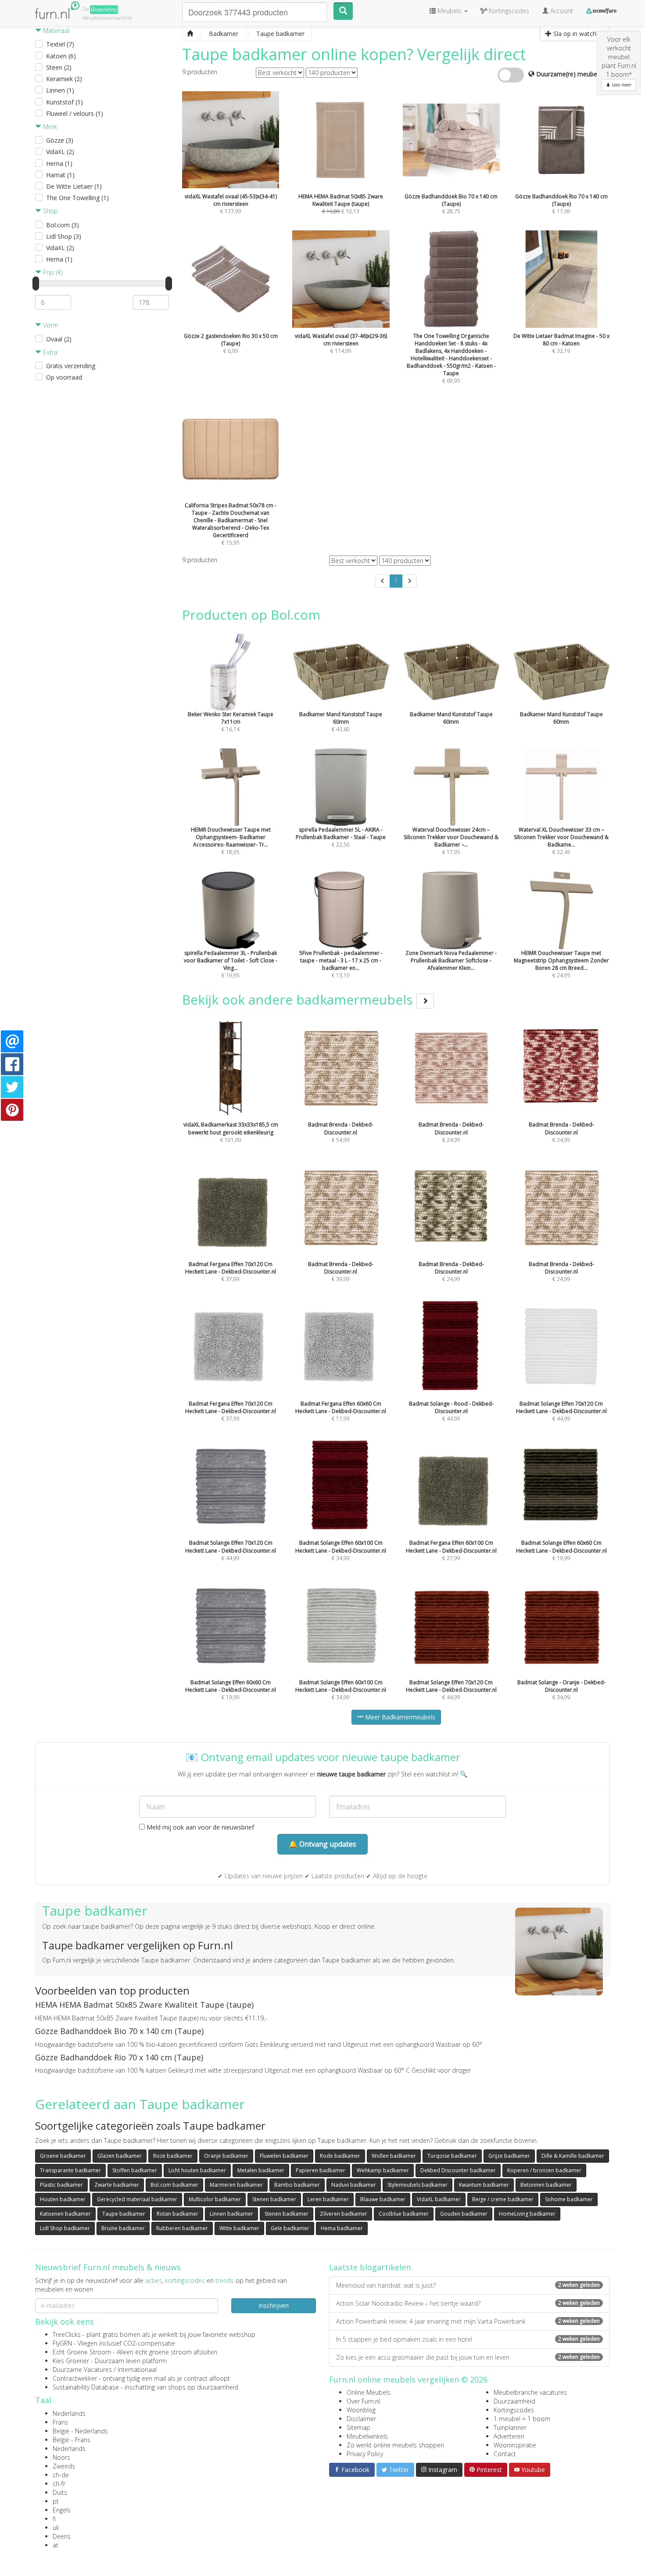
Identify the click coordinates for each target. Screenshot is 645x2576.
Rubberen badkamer (182, 2228)
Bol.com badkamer (174, 2185)
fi (54, 2519)
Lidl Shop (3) (64, 236)
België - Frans (72, 2440)
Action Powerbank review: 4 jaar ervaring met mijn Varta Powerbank (468, 2321)
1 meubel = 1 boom (522, 2419)
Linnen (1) (60, 90)
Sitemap (358, 2427)
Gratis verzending (71, 366)
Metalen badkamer (261, 2170)
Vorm (50, 325)
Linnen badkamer (231, 2214)
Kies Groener (71, 2361)
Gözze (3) (60, 140)
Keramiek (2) (64, 79)
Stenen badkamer (274, 2199)
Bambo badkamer (297, 2185)
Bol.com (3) (63, 225)
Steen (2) (59, 67)
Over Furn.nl (363, 2401)
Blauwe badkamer (383, 2199)
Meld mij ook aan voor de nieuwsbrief (199, 1827)
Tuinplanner (510, 2427)
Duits (60, 2492)
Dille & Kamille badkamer (573, 2156)
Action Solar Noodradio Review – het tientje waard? (468, 2303)
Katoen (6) (61, 56)
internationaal (137, 2370)
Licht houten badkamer (197, 2170)
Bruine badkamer (123, 2228)
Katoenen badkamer (65, 2214)
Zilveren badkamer (344, 2214)
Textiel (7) (60, 44)
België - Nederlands (80, 2431)
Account (561, 11)
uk (56, 2528)
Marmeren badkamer (236, 2185)
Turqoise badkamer (452, 2156)
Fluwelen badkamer (284, 2156)
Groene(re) (104, 9)
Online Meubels (369, 2392)
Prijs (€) (52, 272)
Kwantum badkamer (484, 2185)
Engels (62, 2510)
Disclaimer (361, 2419)
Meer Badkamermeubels (399, 1717)
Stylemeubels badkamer (417, 2185)
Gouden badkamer (464, 2214)
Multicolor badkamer (215, 2199)
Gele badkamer (290, 2228)
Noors (61, 2457)
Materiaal (55, 30)
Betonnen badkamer (546, 2185)
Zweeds (64, 2466)
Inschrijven (274, 2305)
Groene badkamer (63, 2156)
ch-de (61, 2475)
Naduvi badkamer (354, 2185)
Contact (505, 2454)
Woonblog (361, 2410)
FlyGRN (62, 2343)
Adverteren (509, 2436)
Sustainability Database (86, 2387)
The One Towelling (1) (77, 198)
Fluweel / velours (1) (75, 113)
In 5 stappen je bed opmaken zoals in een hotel (468, 2339)
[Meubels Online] (190, 34)
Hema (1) (59, 163)
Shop (50, 211)
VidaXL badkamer (439, 2199)
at (56, 2545)
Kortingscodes (514, 2410)
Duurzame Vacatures (82, 2370)
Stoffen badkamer (135, 2170)
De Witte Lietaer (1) (74, 186)
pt (56, 2501)
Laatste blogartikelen (370, 2267)
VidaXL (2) (60, 152)
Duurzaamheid (514, 2401)
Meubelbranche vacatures (530, 2392)
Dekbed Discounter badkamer (458, 2170)
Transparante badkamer (70, 2170)
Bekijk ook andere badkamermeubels (299, 999)
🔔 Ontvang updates (322, 1844)
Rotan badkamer (177, 2214)
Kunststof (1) (64, 102)
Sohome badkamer (569, 2199)
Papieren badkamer (321, 2170)
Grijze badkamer (509, 2156)
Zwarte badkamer (117, 2185)
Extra (49, 352)
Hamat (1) (60, 175)
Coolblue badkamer (404, 2214)
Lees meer (621, 85)
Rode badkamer (340, 2156)
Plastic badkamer (61, 2185)
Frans (60, 2422)
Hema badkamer (342, 2228)
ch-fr (59, 2484)
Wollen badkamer (394, 2156)
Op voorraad (64, 377)
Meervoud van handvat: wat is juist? (468, 2285)
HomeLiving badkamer (527, 2214)
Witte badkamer (239, 2228)
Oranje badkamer (226, 2156)
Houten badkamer (63, 2199)
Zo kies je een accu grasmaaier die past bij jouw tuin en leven (468, 2357)
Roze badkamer (173, 2156)
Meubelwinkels (367, 2436)
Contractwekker (75, 2378)
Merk (49, 127)
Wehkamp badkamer (383, 2170)
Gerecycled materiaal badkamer (137, 2199)
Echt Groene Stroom (82, 2352)
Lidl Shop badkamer (65, 2228)
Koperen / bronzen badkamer (544, 2170)
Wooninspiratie (515, 2445)
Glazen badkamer (120, 2156)
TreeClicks (67, 2334)
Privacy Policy (365, 2454)
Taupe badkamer (124, 2214)
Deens (62, 2536)
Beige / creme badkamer (503, 2199)
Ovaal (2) (59, 339)
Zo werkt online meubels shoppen (395, 2445)
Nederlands (69, 2413)
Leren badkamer (328, 2199)
